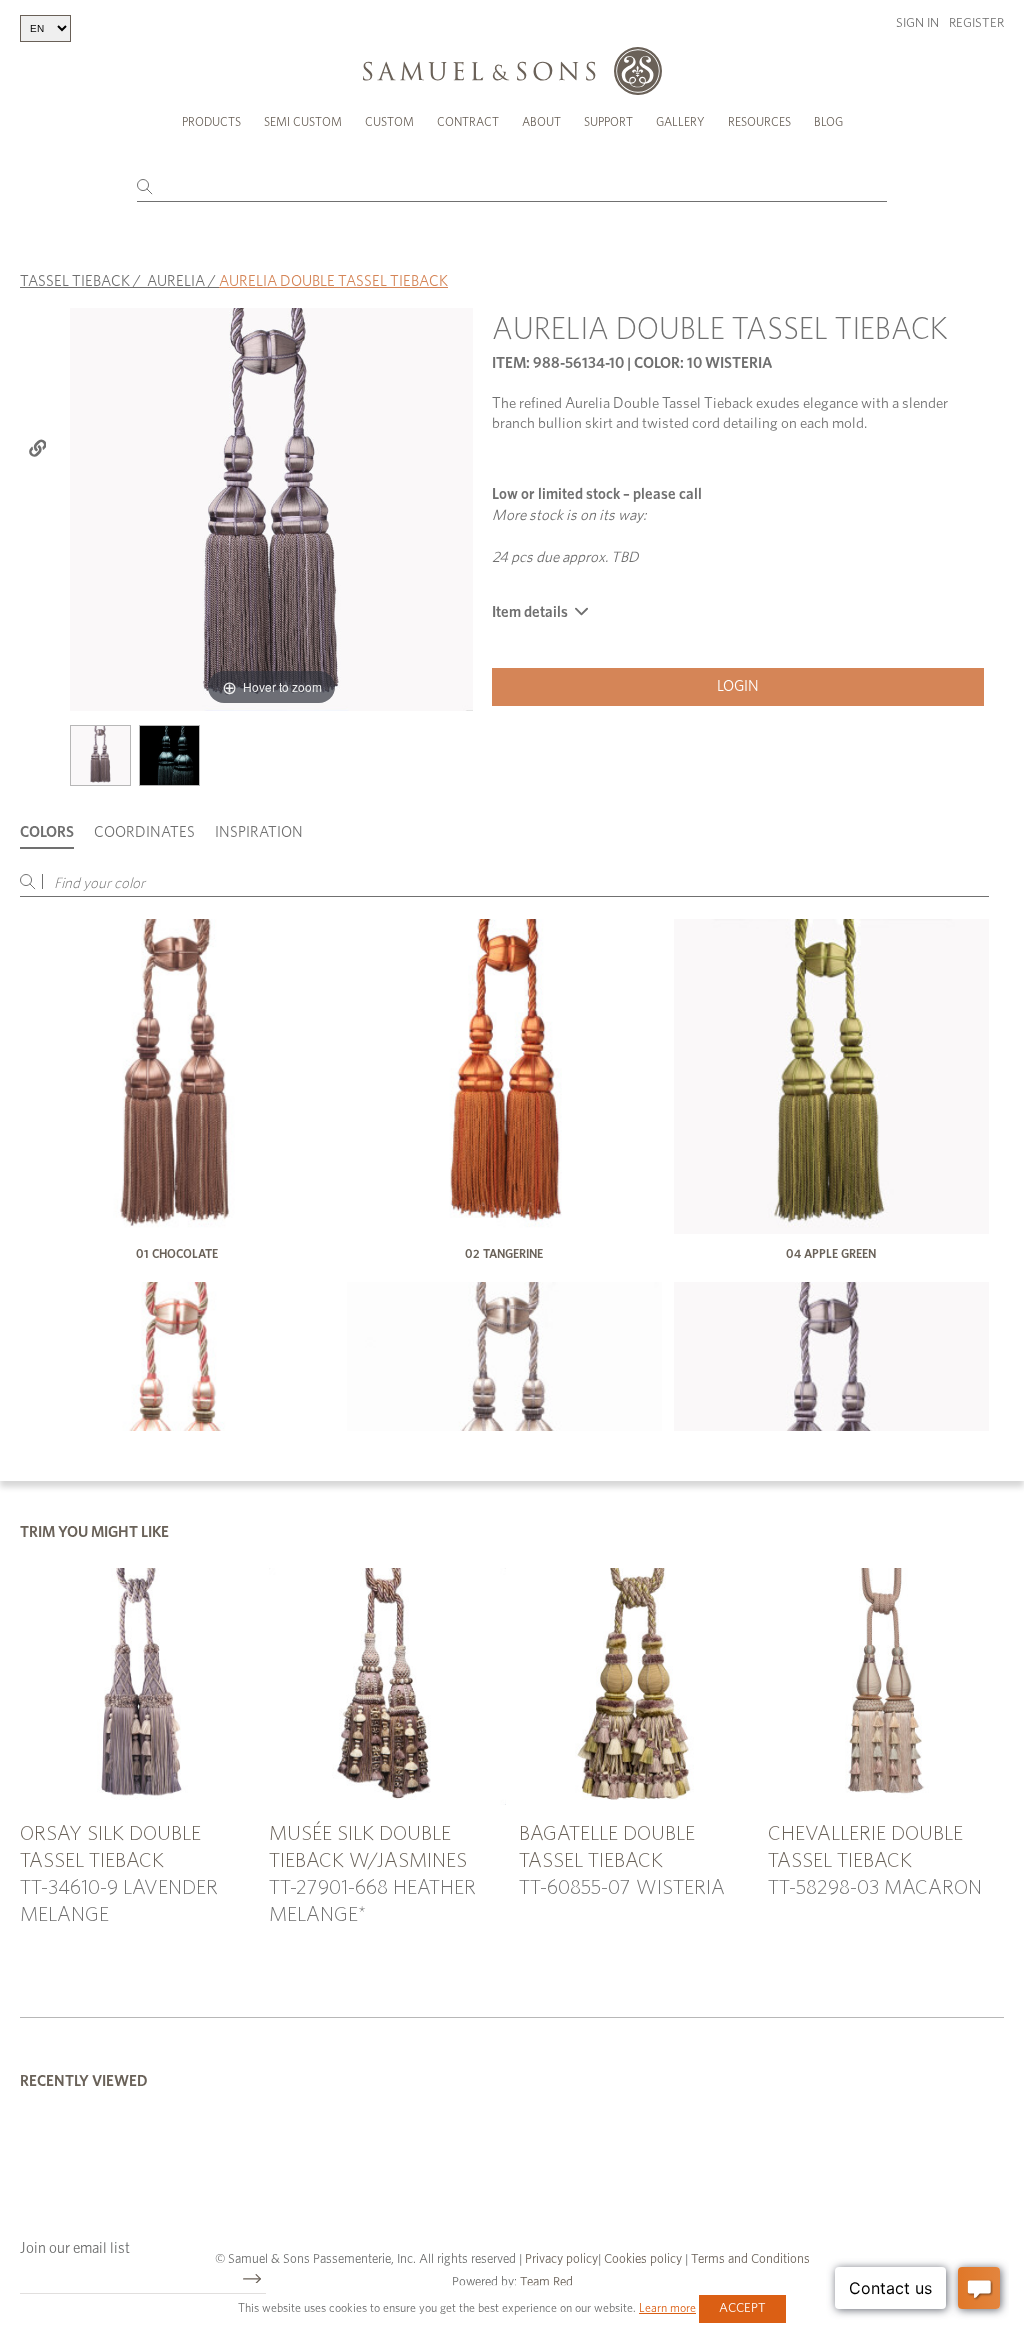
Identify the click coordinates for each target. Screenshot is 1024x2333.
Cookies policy (643, 2259)
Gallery (680, 122)
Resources (759, 122)
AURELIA (176, 281)
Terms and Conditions (749, 2259)
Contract (468, 122)
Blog (828, 122)
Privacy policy (561, 2259)
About (541, 122)
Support (608, 122)
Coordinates (144, 832)
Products (211, 122)
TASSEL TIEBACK (75, 281)
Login (738, 686)
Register (976, 23)
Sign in (917, 23)
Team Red (546, 2282)
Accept (742, 2308)
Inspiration (259, 832)
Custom (389, 122)
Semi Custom (303, 122)
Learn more (667, 2308)
